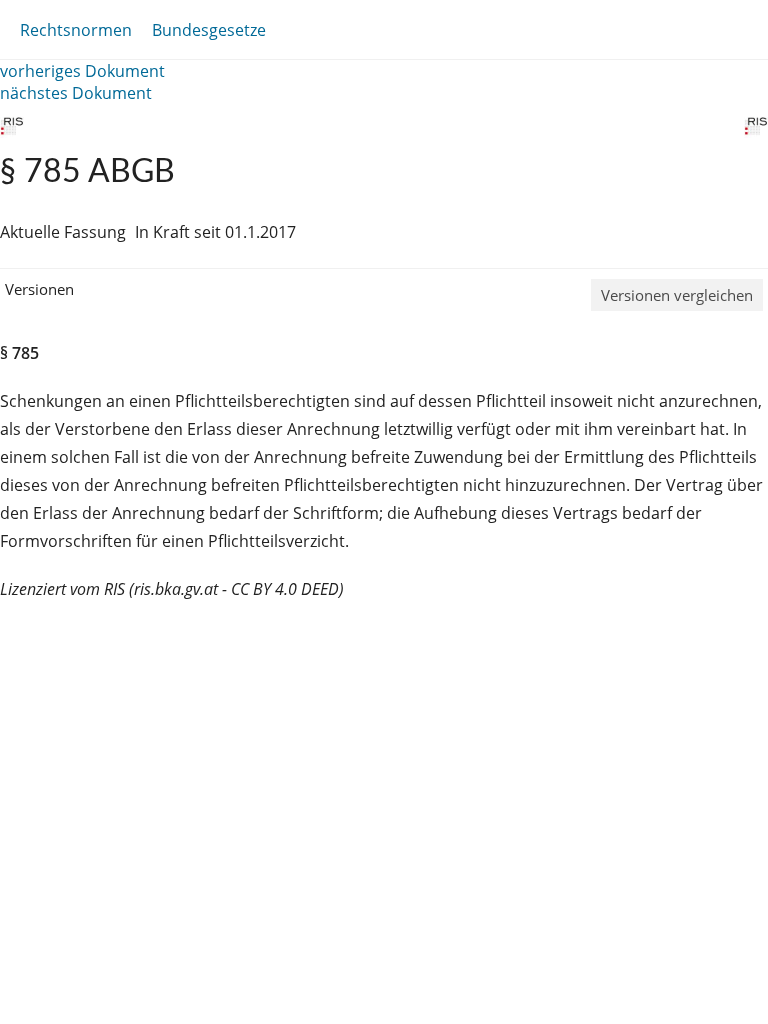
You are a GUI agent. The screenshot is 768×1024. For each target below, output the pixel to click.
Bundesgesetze (209, 30)
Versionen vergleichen (677, 295)
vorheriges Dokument (82, 71)
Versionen (39, 289)
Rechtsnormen (76, 30)
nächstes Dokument (76, 93)
